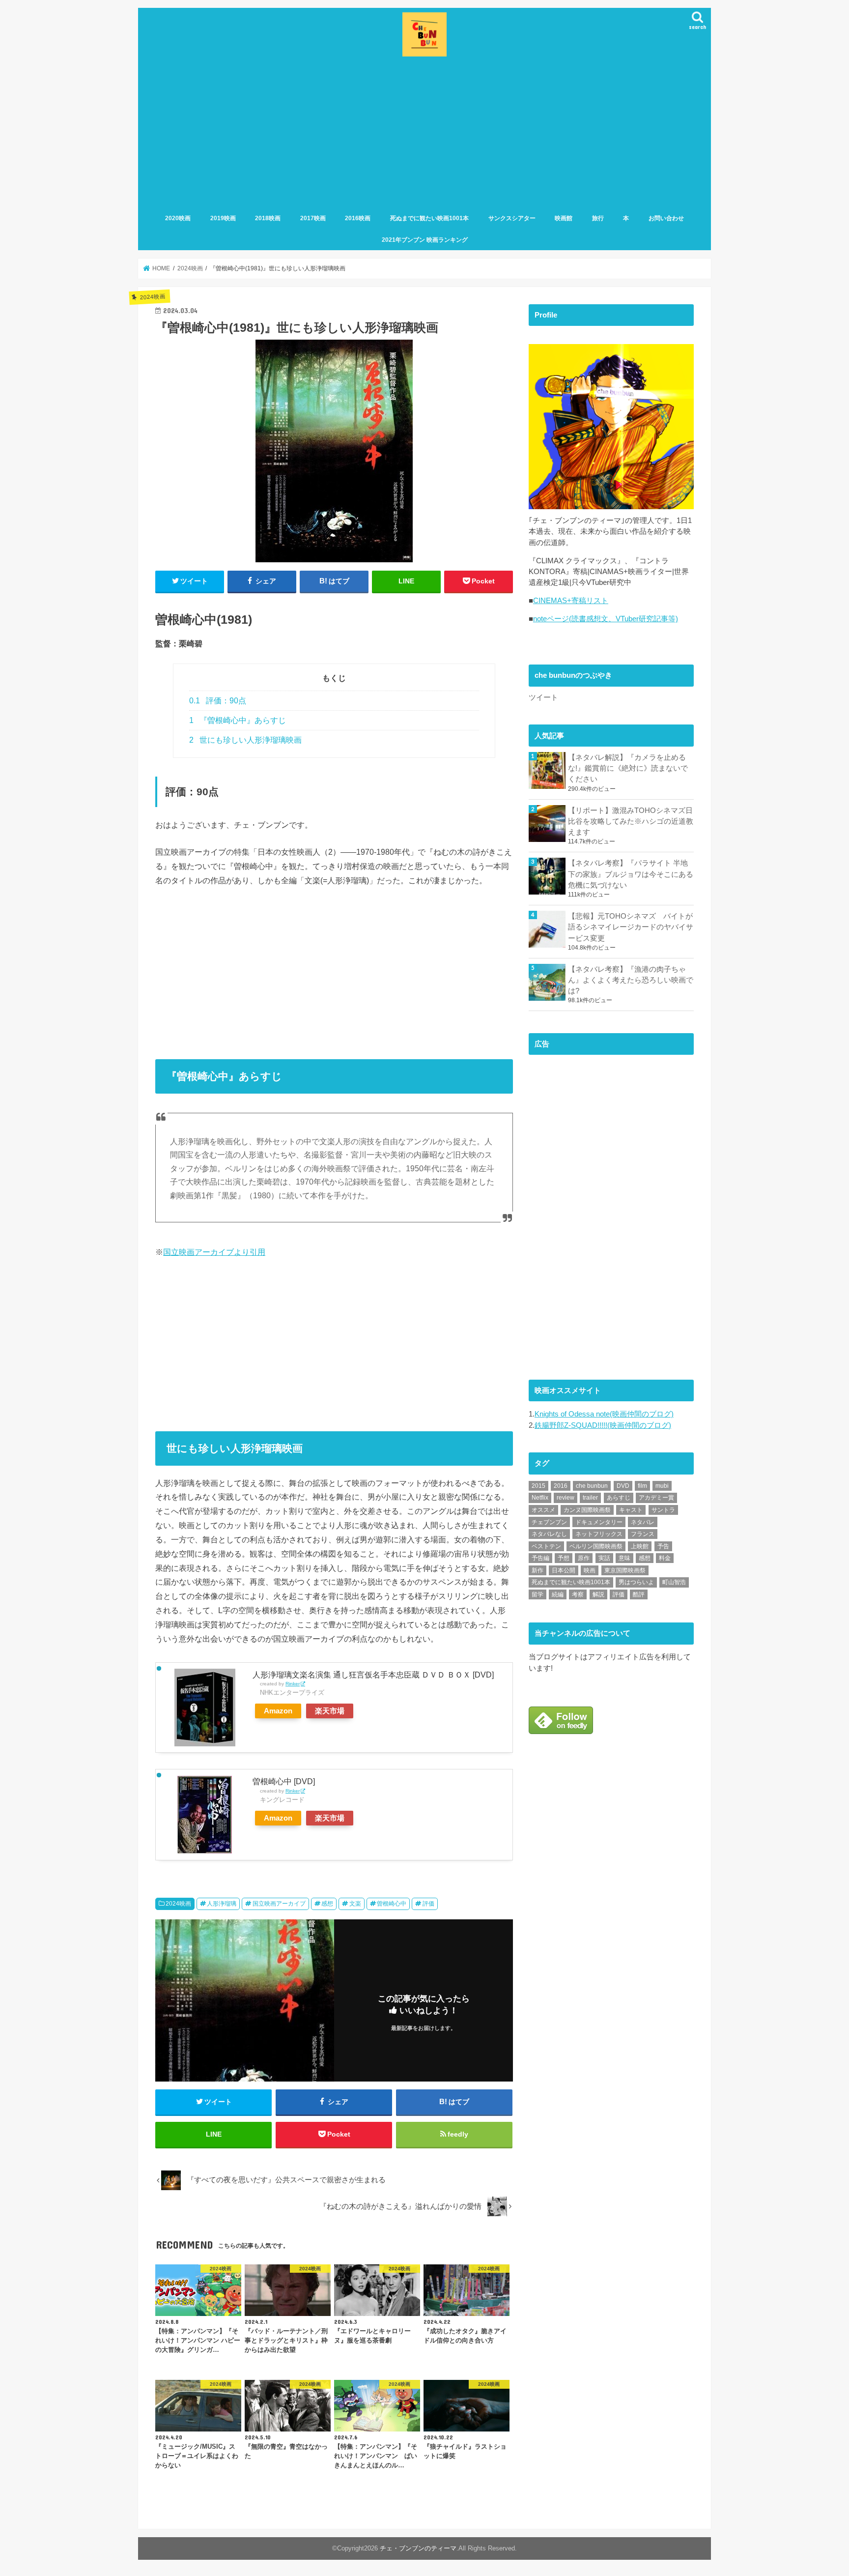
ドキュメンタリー (599, 1522)
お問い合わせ (666, 218)
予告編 (540, 1558)
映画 (590, 1570)
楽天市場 (330, 1711)
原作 (584, 1558)
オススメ (543, 1510)
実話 (604, 1558)
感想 (327, 1904)
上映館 (640, 1546)
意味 (624, 1558)
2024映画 (178, 1904)
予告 (663, 1546)
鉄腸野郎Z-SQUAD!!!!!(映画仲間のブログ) (603, 1425)
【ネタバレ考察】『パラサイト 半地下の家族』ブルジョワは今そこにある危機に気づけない (631, 874)
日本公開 (564, 1570)
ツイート (543, 697)
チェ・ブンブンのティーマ (418, 2548)
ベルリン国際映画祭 (596, 1546)
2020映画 (178, 218)
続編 (558, 1594)
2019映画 (223, 218)
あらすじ (619, 1498)
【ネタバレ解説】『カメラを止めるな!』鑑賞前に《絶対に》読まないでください (628, 768)
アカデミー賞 (656, 1498)
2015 (538, 1486)
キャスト (631, 1510)
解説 (598, 1594)
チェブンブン (549, 1522)
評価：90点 (218, 701)
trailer (590, 1498)
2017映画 (313, 218)
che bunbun (592, 1486)
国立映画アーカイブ (279, 1904)
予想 (564, 1558)
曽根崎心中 (392, 1904)
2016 (561, 1486)
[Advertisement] (424, 133)
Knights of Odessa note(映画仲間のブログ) (604, 1414)
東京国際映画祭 (625, 1570)
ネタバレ (643, 1522)
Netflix (540, 1498)
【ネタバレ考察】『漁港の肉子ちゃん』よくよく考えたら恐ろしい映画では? (631, 980)
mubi (662, 1486)
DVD (623, 1486)
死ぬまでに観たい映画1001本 (429, 218)
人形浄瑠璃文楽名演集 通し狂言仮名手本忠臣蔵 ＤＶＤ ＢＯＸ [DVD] (373, 1675)
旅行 (598, 218)
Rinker (293, 1684)
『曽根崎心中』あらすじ (238, 720)
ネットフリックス (599, 1534)
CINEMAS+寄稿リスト (571, 601)
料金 (665, 1558)
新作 (538, 1570)
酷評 (639, 1594)
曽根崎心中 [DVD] (284, 1781)
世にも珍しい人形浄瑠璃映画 (245, 740)
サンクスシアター (512, 218)
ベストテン (546, 1546)
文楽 (355, 1904)
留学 (538, 1594)
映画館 (564, 218)
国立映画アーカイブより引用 (214, 1252)
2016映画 (358, 218)
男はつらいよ (636, 1582)
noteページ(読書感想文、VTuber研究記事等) (606, 619)
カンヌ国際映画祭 (587, 1510)
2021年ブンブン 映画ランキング (425, 240)
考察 (578, 1594)
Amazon (278, 1711)
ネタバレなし (549, 1534)
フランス (643, 1534)
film (642, 1486)
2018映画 (268, 218)
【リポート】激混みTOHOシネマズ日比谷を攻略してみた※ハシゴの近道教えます (631, 821)
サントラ (663, 1510)
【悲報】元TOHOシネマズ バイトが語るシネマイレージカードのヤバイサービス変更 (631, 927)
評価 (428, 1904)
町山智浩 (674, 1582)
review (566, 1498)
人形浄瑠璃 (222, 1904)
